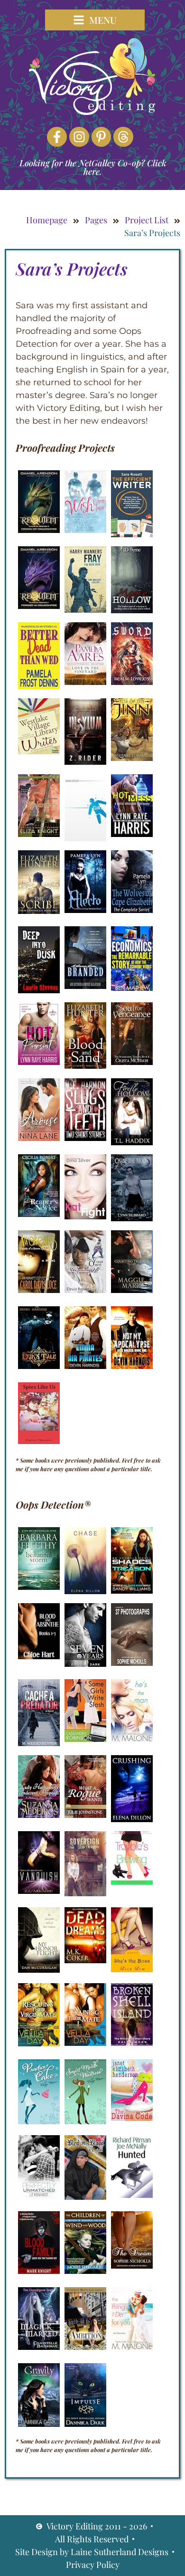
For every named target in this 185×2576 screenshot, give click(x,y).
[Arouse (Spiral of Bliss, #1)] (39, 1138)
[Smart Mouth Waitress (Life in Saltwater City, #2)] (85, 2121)
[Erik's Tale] (39, 1366)
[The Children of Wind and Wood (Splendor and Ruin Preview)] (85, 2271)
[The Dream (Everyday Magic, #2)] (132, 2266)
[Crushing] (132, 1819)
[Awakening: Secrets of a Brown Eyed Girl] (39, 1290)
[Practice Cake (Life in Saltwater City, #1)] (39, 2121)
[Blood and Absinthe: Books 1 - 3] (39, 1656)
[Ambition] (85, 2347)
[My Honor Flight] (39, 1970)
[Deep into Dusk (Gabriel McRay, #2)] (39, 990)
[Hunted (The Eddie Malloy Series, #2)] (132, 2195)
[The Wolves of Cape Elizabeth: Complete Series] (132, 910)
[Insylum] (85, 762)
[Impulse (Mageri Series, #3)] (85, 2424)
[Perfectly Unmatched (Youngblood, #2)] (39, 2196)
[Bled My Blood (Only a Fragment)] (85, 2197)
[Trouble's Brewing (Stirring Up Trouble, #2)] (132, 1882)
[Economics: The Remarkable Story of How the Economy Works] (132, 988)
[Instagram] (79, 137)
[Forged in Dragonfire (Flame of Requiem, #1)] (39, 606)
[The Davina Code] (132, 2118)
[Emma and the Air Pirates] (85, 1366)
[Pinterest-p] (102, 137)
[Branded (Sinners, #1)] (85, 986)
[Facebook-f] (57, 137)
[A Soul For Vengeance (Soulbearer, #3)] (132, 1062)
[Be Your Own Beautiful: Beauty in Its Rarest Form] (85, 1290)
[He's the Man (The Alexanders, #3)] (132, 1739)
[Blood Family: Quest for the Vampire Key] (39, 2271)
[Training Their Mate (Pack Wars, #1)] (85, 2043)
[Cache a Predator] (39, 1743)
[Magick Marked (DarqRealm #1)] (39, 2347)
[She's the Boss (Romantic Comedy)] (132, 1969)
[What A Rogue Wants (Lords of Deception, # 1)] (85, 1815)
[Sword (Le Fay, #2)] (132, 682)
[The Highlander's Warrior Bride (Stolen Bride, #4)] (39, 834)
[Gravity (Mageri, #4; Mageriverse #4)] (39, 2424)
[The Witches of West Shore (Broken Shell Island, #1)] (132, 2043)
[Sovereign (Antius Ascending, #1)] (85, 1893)
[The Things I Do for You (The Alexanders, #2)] (132, 2347)
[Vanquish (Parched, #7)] (39, 1891)
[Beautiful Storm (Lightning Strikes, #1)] (39, 1587)
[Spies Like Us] (39, 1441)
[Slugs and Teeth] (85, 1138)
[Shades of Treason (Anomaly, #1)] (132, 1591)
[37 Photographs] (132, 1663)
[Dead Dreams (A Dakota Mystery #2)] (85, 1960)
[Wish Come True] (85, 530)
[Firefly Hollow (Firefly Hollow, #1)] (132, 1142)
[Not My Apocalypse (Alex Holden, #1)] (132, 1366)
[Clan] (85, 838)
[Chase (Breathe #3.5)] (85, 1591)
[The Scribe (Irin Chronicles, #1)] (39, 911)
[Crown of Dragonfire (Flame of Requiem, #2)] (39, 530)
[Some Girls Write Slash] (85, 1739)
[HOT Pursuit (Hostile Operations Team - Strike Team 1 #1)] (39, 1062)
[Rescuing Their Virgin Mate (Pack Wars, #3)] (39, 2044)
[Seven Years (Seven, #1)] (85, 1664)
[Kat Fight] (85, 1217)
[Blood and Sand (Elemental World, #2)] (85, 1066)
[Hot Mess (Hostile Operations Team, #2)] (132, 834)
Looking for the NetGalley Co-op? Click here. (93, 167)
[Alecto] (85, 910)
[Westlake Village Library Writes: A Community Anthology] (39, 751)
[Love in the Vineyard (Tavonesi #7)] (85, 682)
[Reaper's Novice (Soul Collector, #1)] (39, 1214)
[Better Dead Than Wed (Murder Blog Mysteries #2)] (39, 686)
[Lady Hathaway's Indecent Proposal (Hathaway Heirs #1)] (39, 1815)
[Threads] (123, 137)
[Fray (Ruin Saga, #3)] (85, 610)
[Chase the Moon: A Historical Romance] (132, 1218)
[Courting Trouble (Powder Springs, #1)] (132, 1290)
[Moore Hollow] (132, 610)
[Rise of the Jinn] (132, 758)
